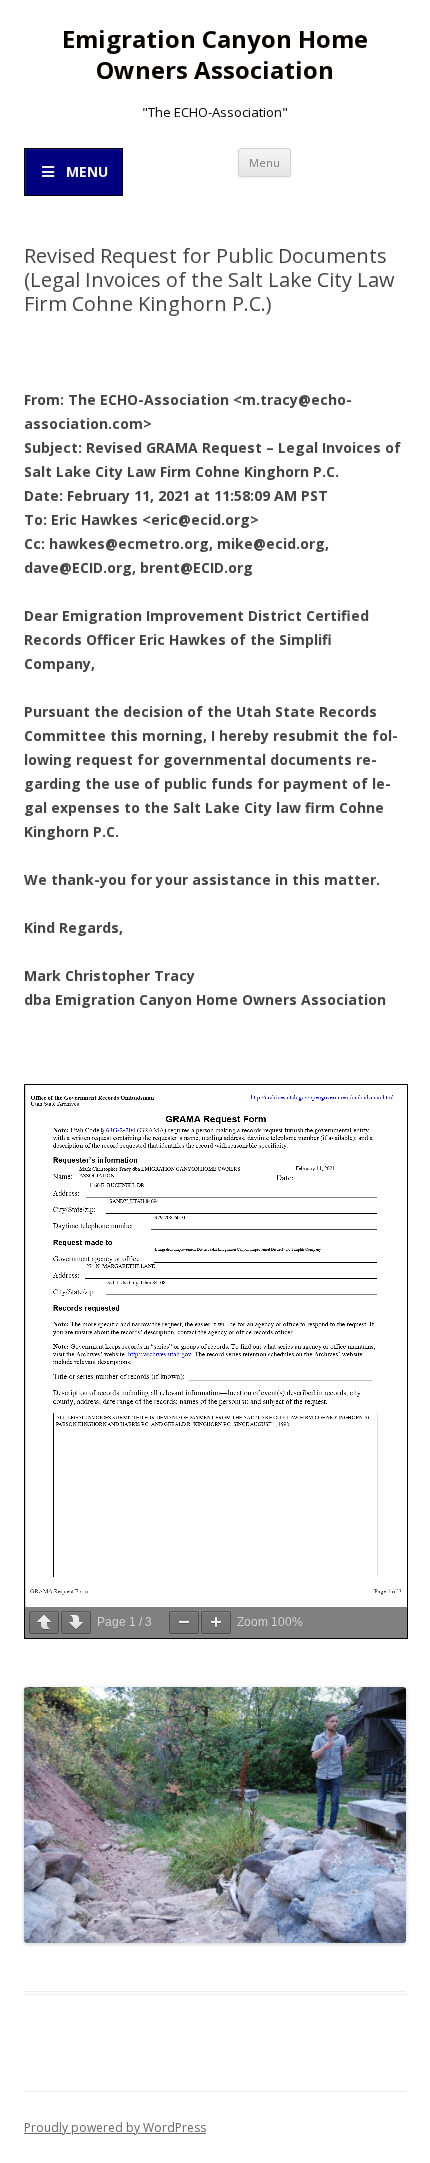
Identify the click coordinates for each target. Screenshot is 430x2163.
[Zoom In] (216, 1622)
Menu (264, 162)
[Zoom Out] (184, 1622)
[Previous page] (44, 1622)
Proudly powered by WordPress (115, 2127)
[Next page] (76, 1622)
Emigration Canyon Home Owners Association (215, 55)
